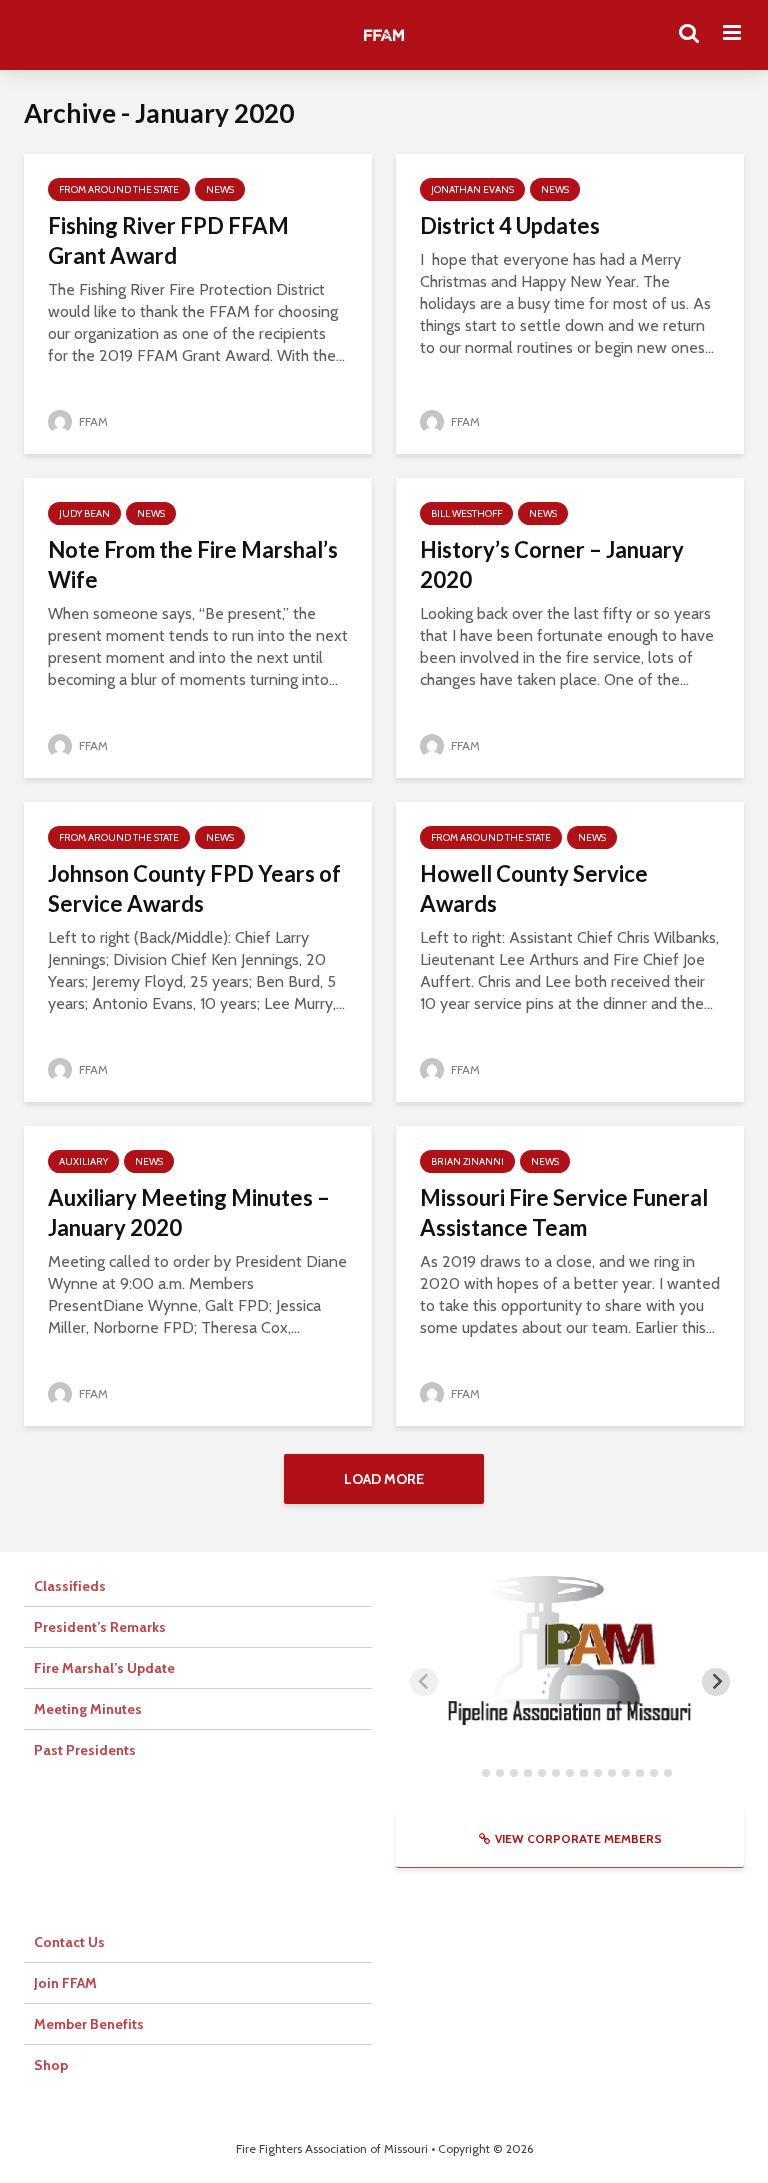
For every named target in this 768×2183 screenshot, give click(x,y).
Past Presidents (85, 1750)
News (220, 189)
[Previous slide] (424, 1682)
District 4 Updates (510, 225)
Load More (384, 1479)
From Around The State (119, 189)
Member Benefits (89, 2024)
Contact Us (69, 1942)
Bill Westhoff (466, 513)
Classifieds (70, 1586)
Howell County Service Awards (534, 888)
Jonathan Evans (472, 189)
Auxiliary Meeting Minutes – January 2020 (189, 1212)
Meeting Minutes (88, 1709)
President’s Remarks (100, 1627)
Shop (51, 2065)
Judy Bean (84, 513)
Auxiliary (83, 1161)
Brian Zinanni (467, 1161)
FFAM (92, 421)
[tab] (471, 1772)
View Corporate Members (578, 1838)
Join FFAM (65, 1983)
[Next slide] (716, 1682)
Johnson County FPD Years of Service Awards (194, 888)
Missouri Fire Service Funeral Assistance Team (564, 1212)
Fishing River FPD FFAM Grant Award (168, 240)
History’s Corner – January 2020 (552, 564)
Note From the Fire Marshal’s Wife (193, 564)
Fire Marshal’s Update (104, 1668)
